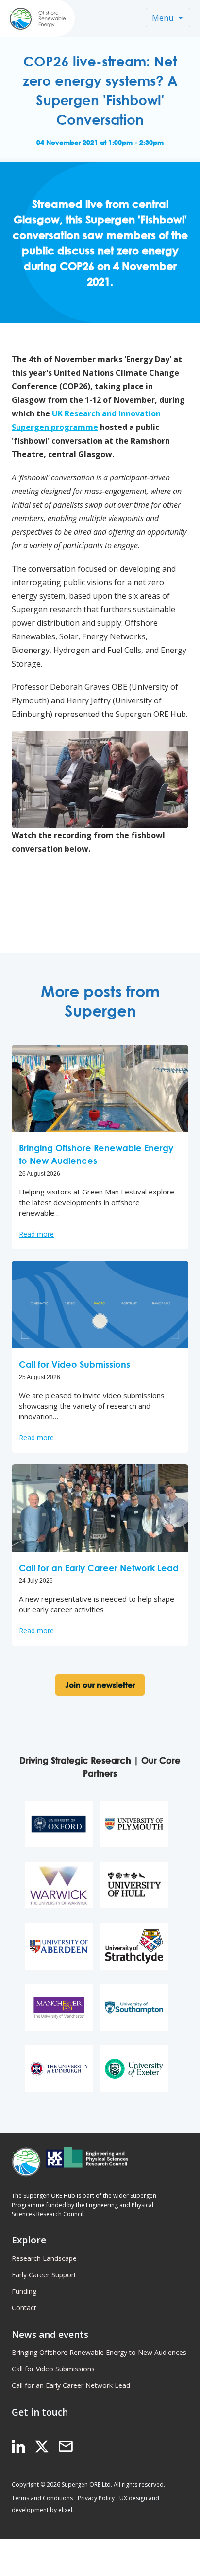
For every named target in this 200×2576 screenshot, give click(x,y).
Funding (24, 2291)
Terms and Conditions (42, 2498)
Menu (163, 18)
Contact (24, 2308)
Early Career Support (44, 2275)
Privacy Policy (96, 2498)
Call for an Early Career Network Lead (71, 2385)
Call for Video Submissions (53, 2369)
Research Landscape (44, 2258)
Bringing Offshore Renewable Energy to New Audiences (99, 2352)
